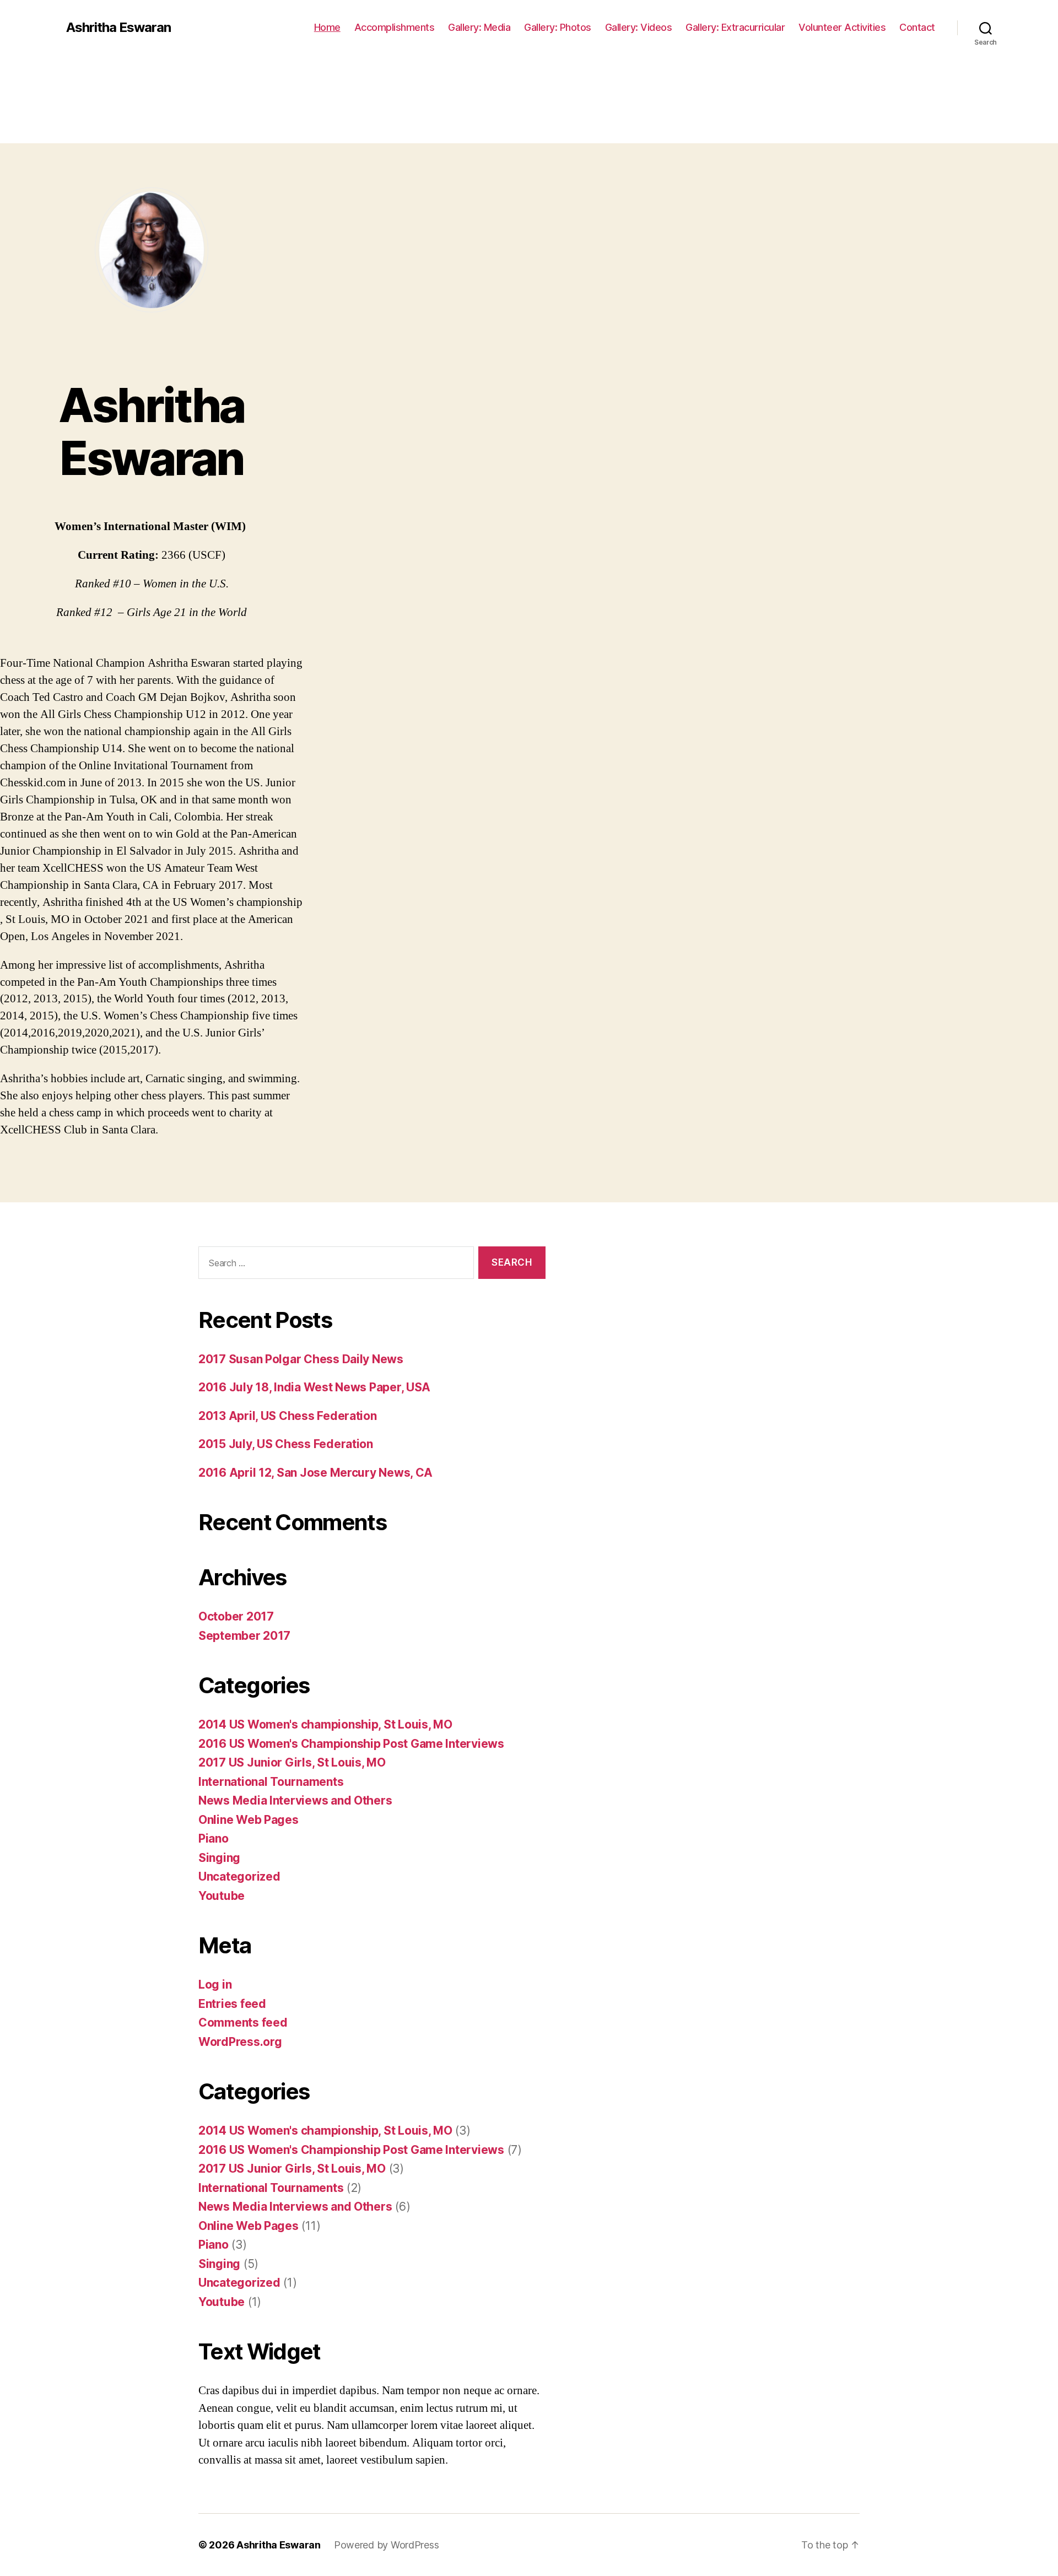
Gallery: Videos (639, 27)
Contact (917, 27)
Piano (214, 1838)
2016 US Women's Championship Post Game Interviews (351, 1744)
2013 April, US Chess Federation (288, 1416)
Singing (219, 1858)
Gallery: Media (479, 27)
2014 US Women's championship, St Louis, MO (325, 1724)
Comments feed (243, 2023)
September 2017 (244, 1636)
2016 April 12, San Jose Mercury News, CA (315, 1473)
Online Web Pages (249, 1820)
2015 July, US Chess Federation (286, 1444)
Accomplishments (395, 27)
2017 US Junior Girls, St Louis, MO (292, 1762)
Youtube (222, 1896)
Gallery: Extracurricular (735, 27)
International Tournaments (271, 1782)
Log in (215, 1984)
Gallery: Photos (558, 27)
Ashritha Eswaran (118, 28)
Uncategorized (239, 1876)
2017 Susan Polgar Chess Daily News (301, 1359)
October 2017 (236, 1616)
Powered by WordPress (387, 2545)
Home (327, 27)
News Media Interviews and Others (295, 1800)
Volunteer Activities (842, 27)
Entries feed (232, 2004)
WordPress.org (240, 2042)
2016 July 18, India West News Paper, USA (314, 1387)
